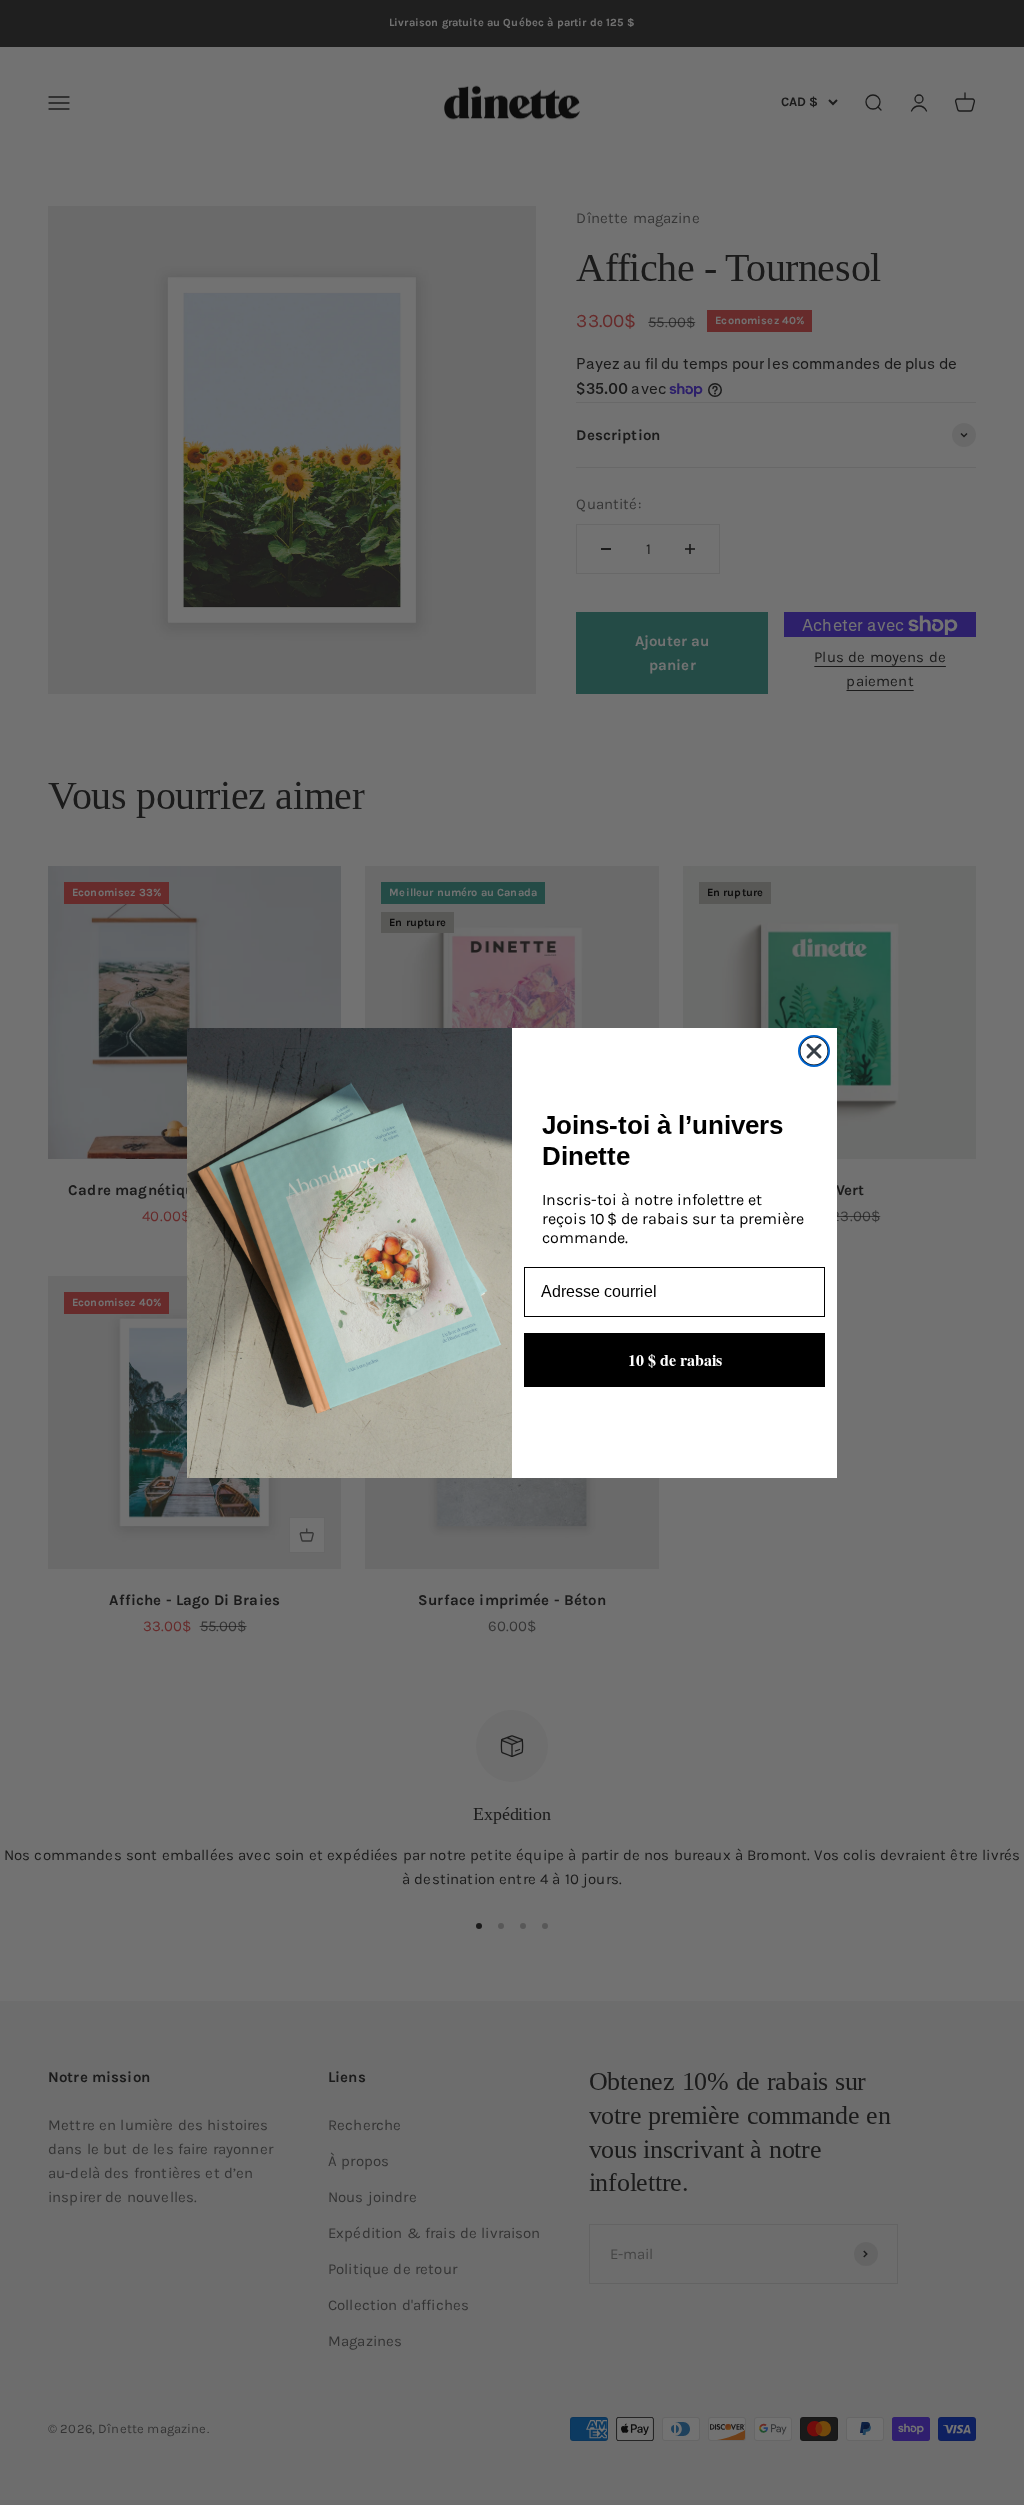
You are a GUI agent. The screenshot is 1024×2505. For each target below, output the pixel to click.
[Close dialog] (814, 1051)
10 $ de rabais (675, 1359)
